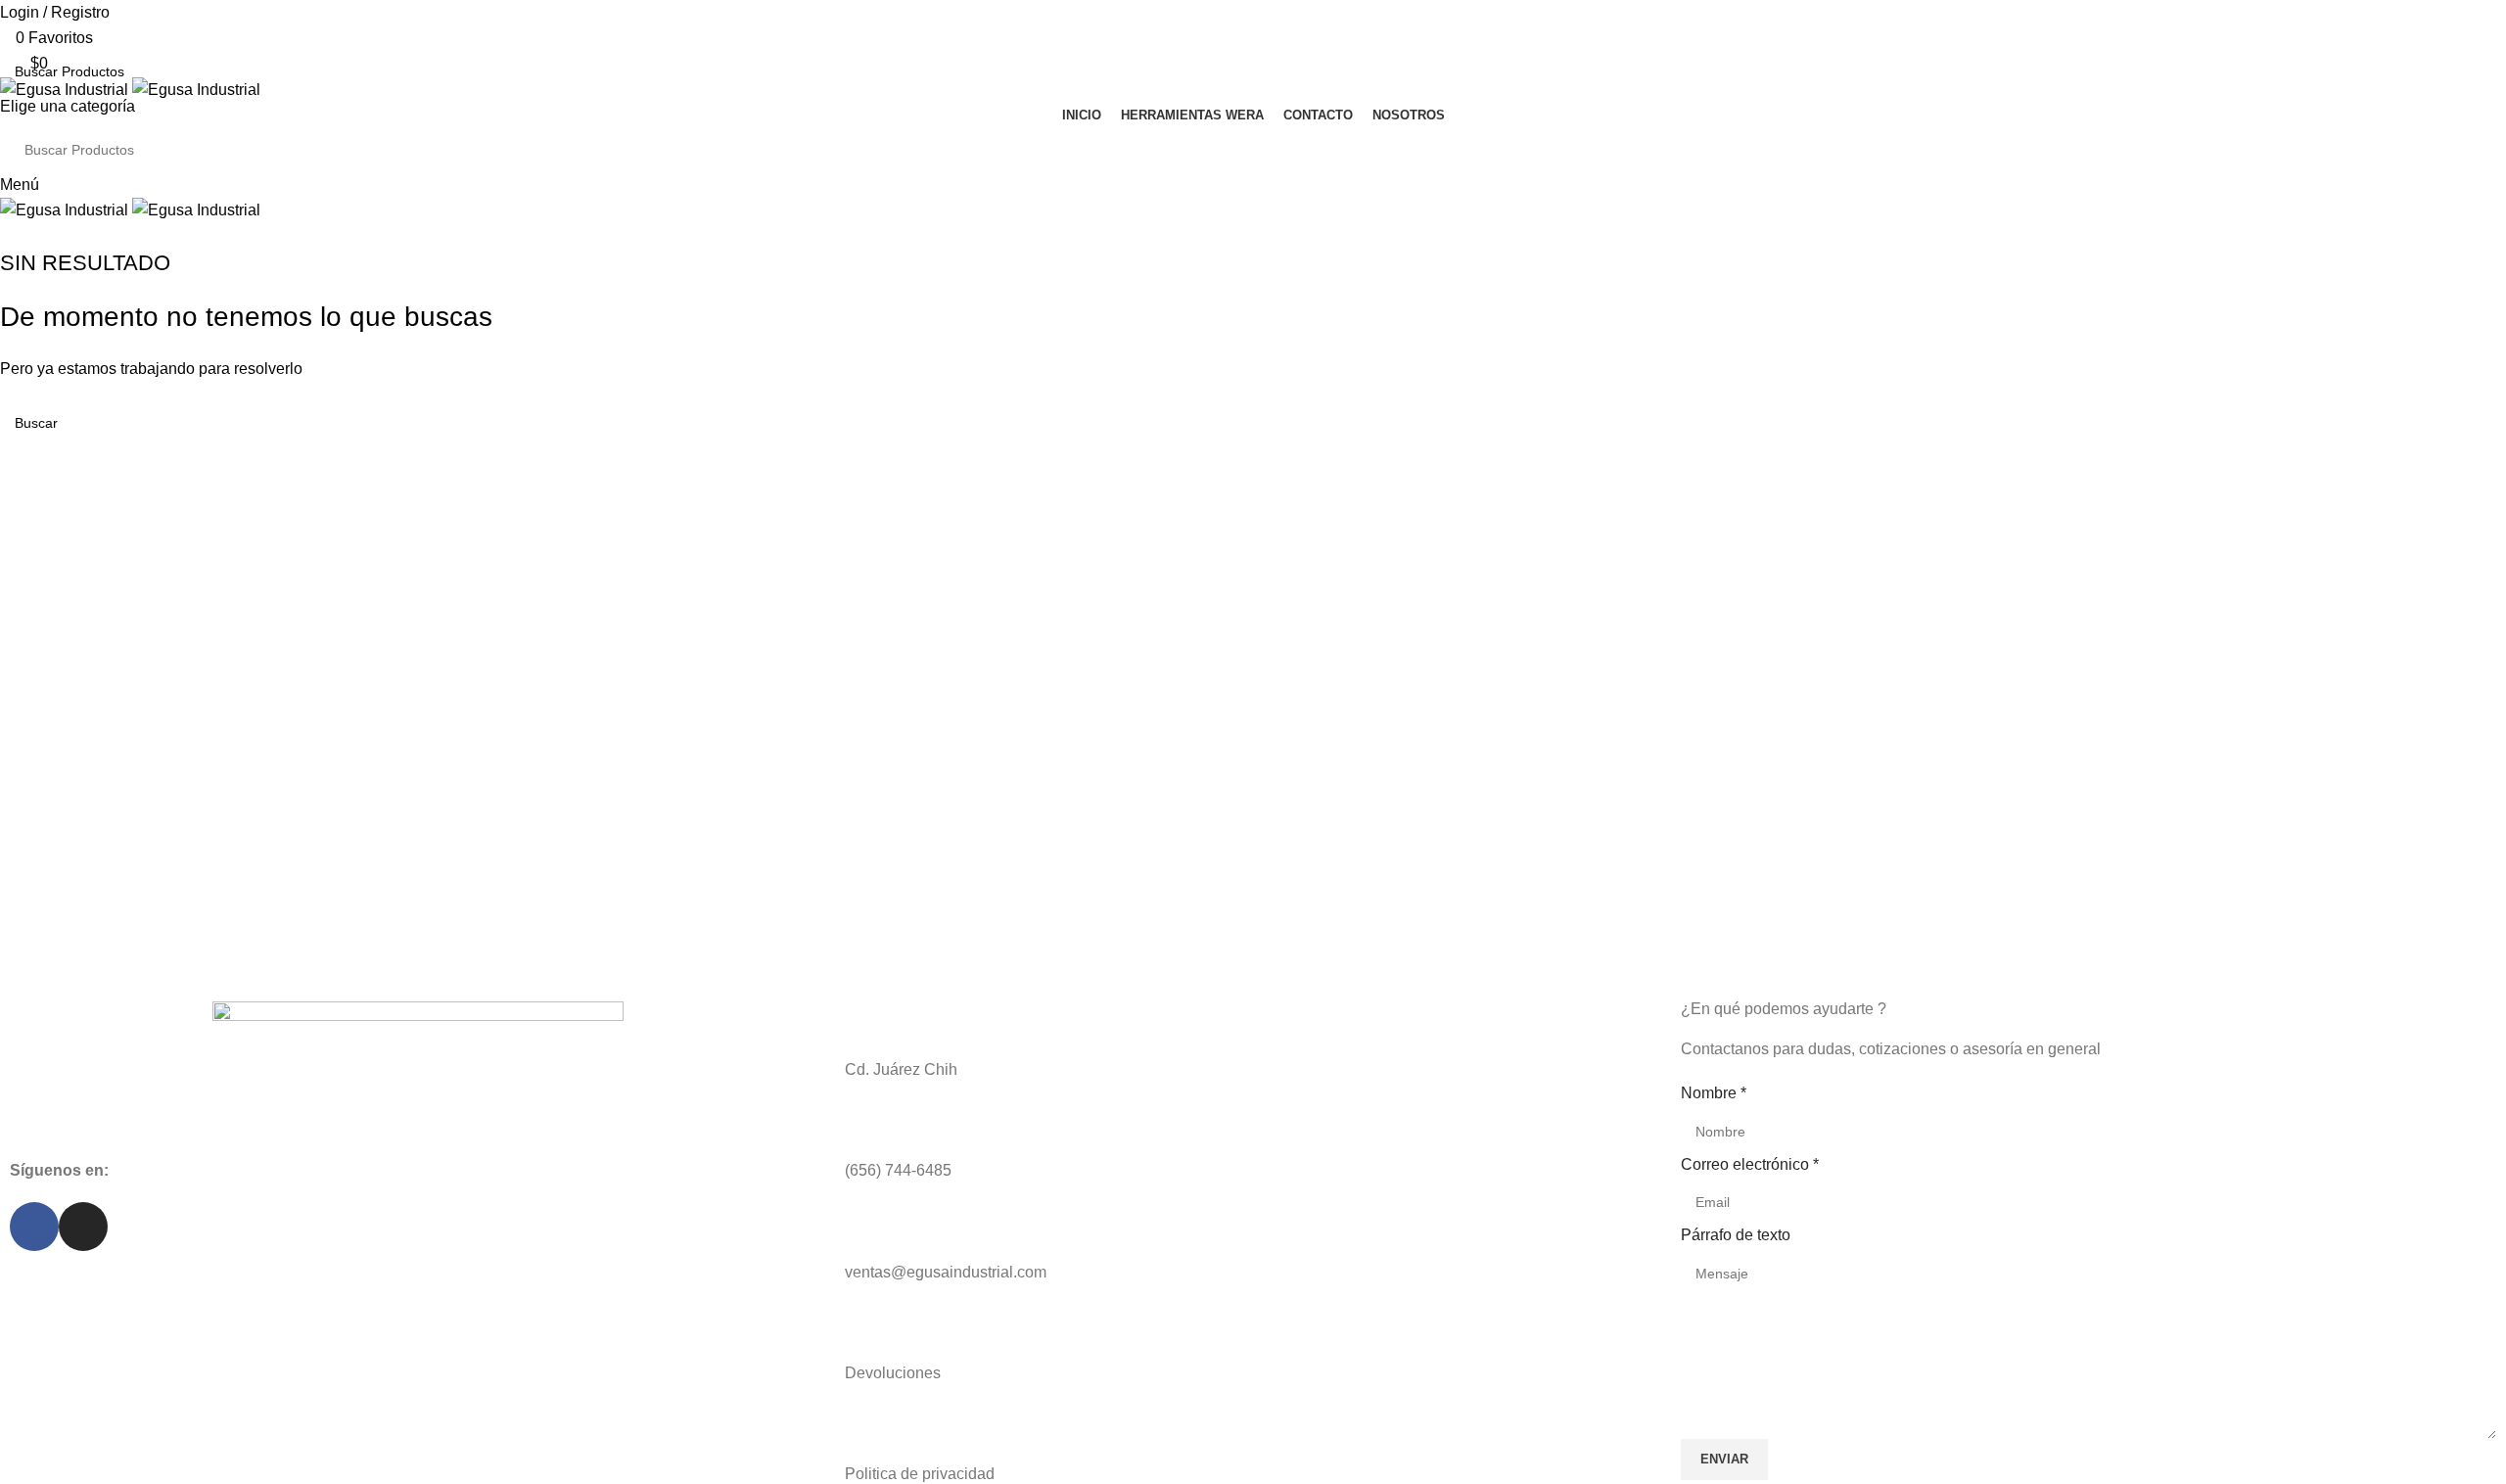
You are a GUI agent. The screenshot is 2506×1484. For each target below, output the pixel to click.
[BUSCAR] (2483, 84)
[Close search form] (24, 24)
